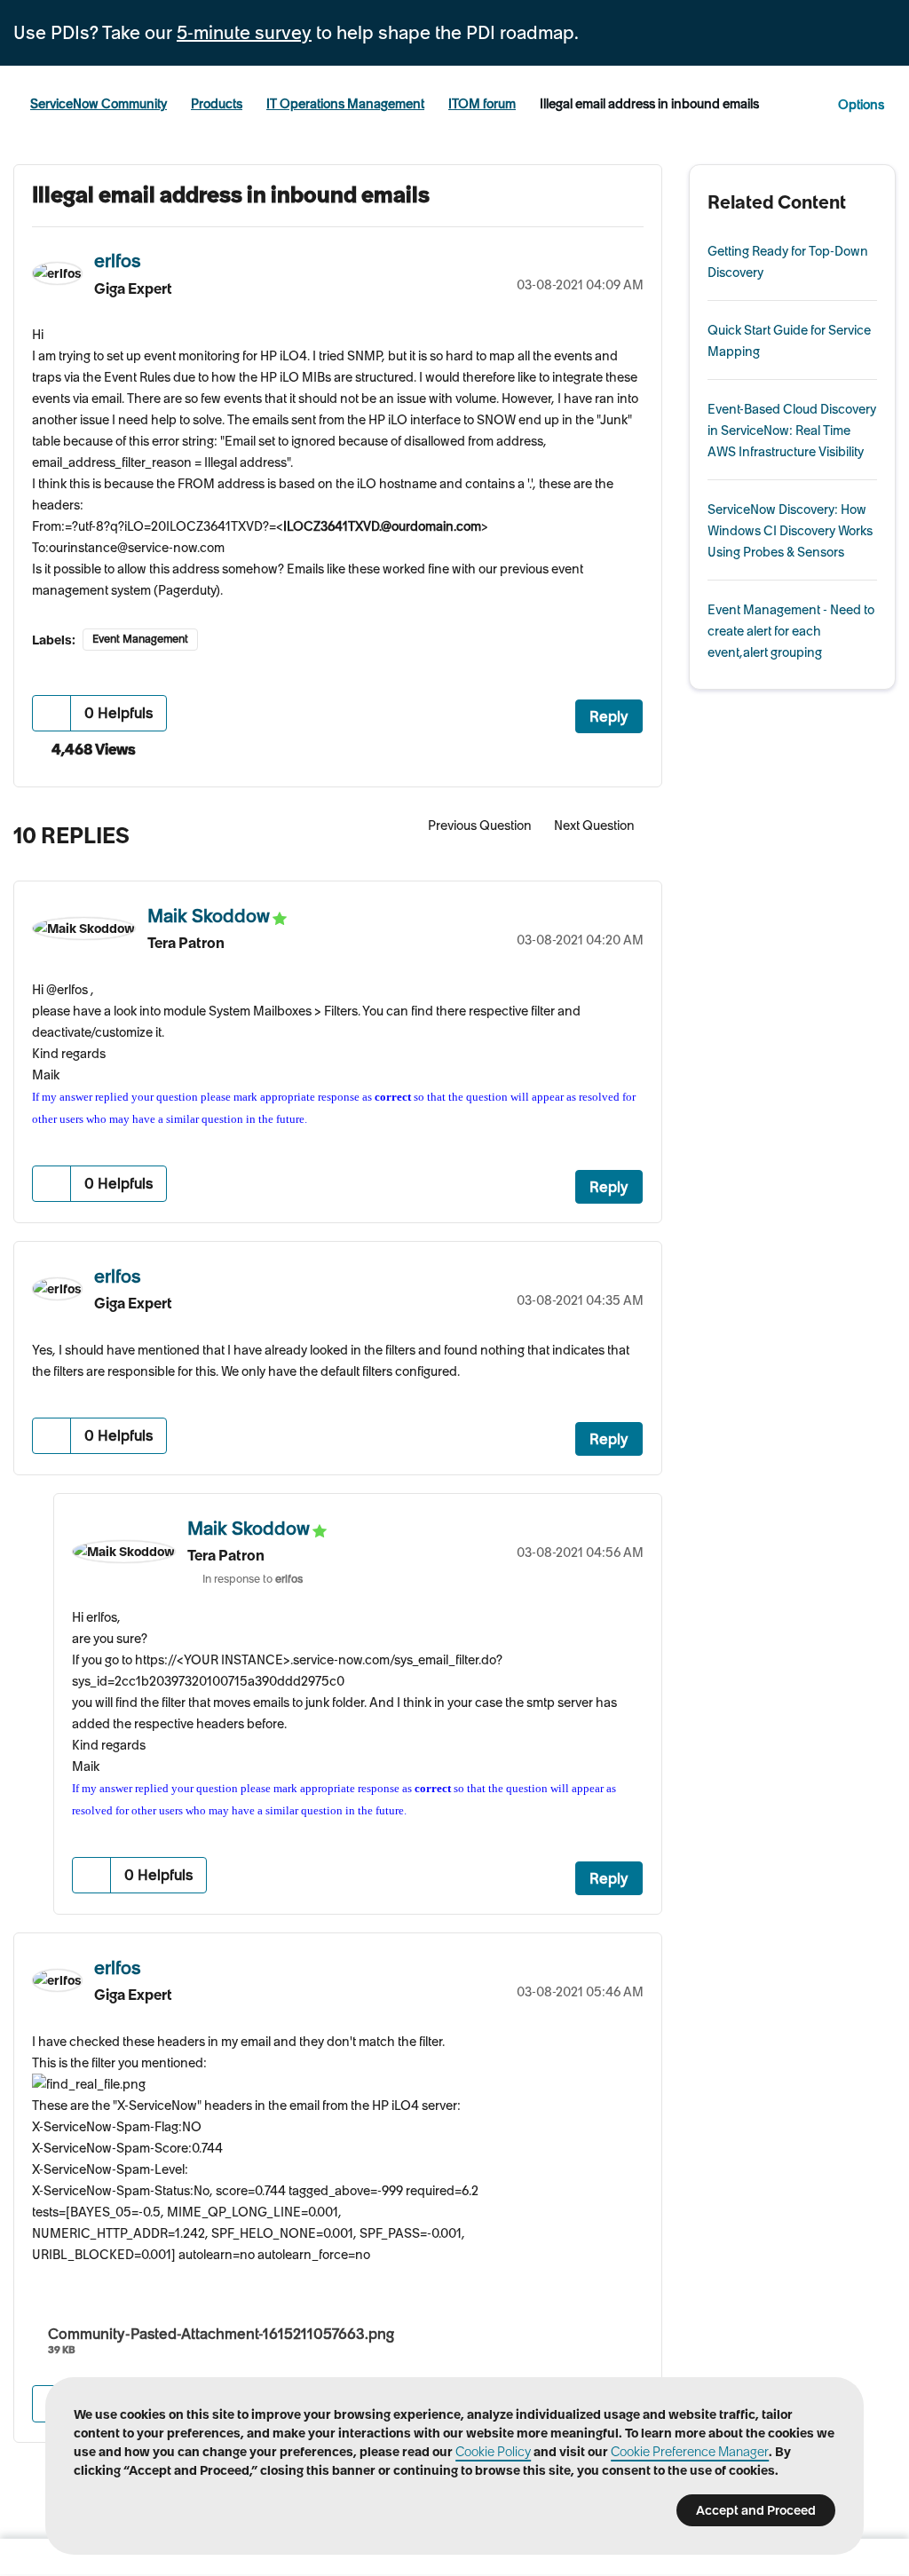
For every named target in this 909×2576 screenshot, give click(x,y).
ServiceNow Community (99, 104)
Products (217, 104)
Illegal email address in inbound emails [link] (649, 104)
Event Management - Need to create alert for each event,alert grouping (791, 631)
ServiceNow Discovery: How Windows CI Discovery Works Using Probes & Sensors (790, 531)
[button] (52, 713)
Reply (609, 716)
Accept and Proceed (756, 2510)
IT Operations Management (345, 104)
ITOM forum (482, 104)
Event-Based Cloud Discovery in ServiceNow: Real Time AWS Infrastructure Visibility (792, 431)
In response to (253, 1579)
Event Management (140, 639)
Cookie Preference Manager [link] (690, 2452)
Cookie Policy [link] (493, 2452)
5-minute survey (244, 33)
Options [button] (861, 105)
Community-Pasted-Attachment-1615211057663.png (221, 2334)
